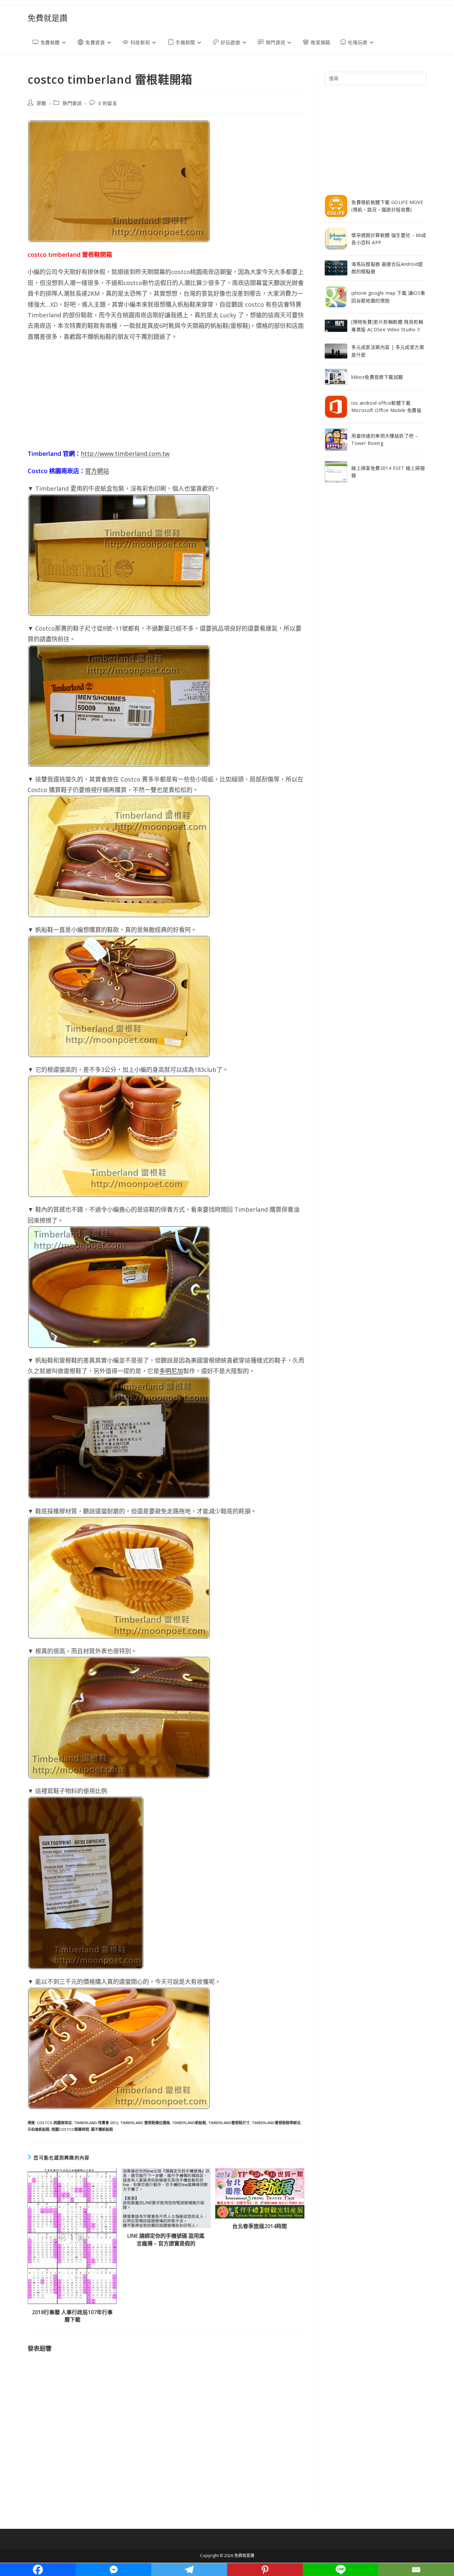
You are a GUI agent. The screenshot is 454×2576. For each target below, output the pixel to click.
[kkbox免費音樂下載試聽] (336, 377)
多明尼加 (171, 1371)
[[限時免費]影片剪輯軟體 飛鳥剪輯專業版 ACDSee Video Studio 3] (336, 326)
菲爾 (41, 103)
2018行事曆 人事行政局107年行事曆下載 (72, 2316)
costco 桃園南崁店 (54, 2123)
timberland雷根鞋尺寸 (229, 2123)
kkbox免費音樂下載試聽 (377, 377)
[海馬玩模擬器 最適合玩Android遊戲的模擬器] (336, 268)
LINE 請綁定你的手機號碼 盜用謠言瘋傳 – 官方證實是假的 (166, 2239)
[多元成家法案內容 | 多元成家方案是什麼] (336, 351)
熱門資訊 (72, 103)
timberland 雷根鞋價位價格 (145, 2123)
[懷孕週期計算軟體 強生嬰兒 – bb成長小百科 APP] (336, 239)
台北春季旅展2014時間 (260, 2226)
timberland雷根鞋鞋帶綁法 (276, 2123)
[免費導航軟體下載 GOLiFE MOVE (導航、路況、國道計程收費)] (336, 206)
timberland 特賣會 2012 (96, 2123)
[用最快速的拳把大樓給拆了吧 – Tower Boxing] (336, 440)
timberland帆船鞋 (189, 2123)
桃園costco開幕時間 (70, 2129)
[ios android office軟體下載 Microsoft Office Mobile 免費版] (336, 407)
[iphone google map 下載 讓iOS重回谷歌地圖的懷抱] (336, 297)
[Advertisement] (166, 395)
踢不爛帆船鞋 (102, 2129)
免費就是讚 (48, 18)
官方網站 (97, 471)
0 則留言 (108, 103)
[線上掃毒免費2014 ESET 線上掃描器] (336, 472)
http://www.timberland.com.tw (125, 454)
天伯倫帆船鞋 (39, 2129)
